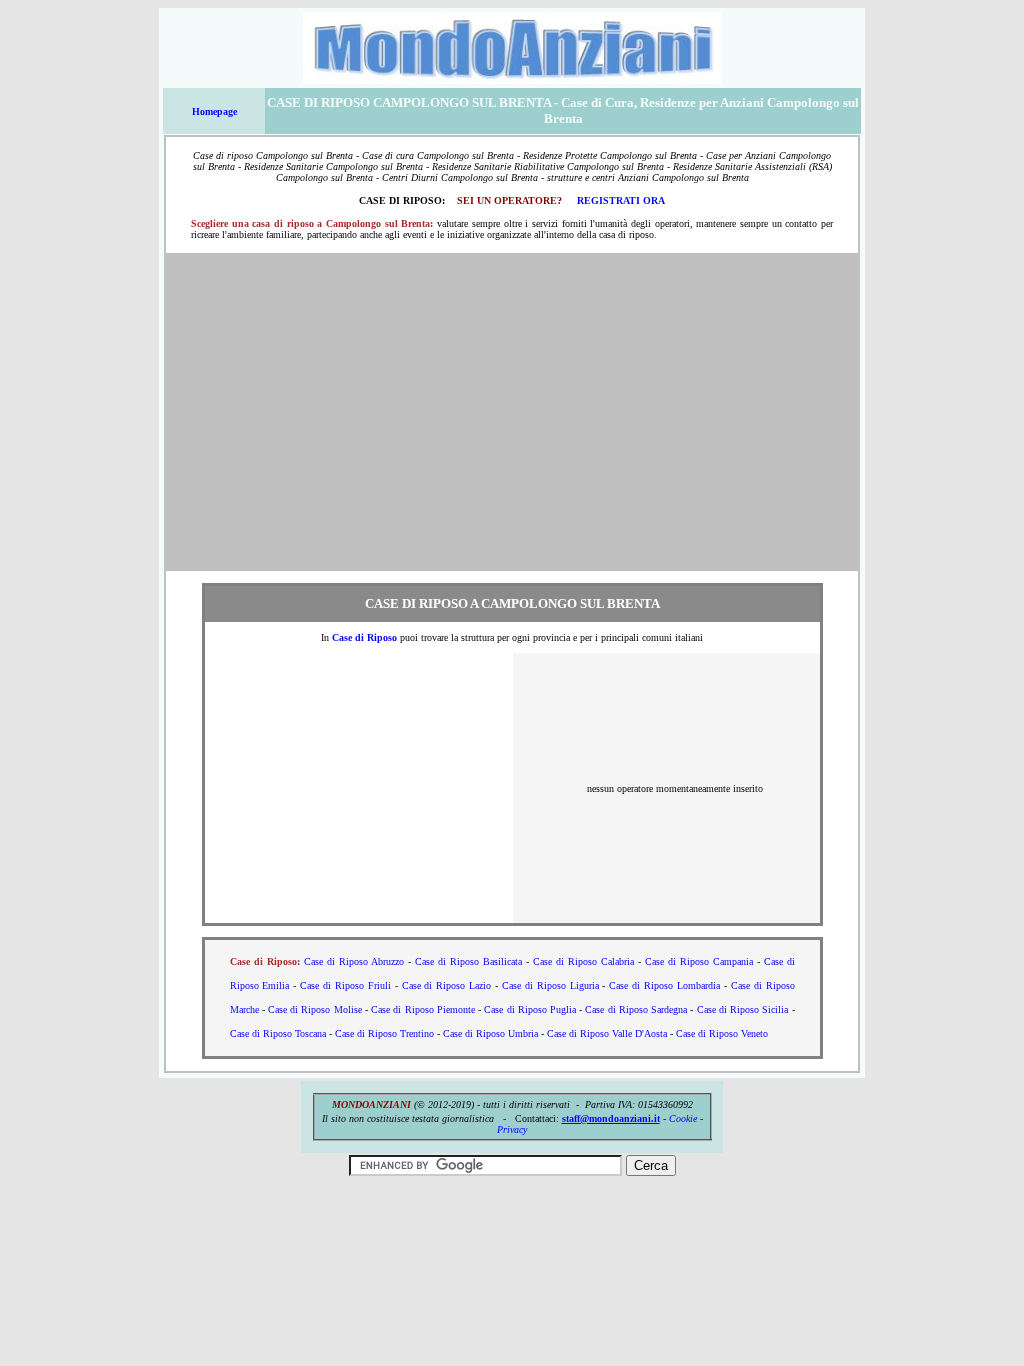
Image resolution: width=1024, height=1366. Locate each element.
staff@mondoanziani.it (611, 1118)
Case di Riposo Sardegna (636, 1009)
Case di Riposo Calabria (583, 961)
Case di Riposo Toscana (278, 1033)
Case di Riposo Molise (315, 1009)
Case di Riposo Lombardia (664, 985)
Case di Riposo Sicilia (743, 1009)
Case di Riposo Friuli (345, 985)
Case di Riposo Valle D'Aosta (607, 1033)
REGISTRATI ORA (621, 200)
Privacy (512, 1129)
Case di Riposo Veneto (722, 1033)
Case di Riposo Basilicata (468, 961)
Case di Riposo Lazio (447, 985)
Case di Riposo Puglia (530, 1009)
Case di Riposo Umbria (490, 1033)
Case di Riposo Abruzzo (354, 961)
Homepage (214, 111)
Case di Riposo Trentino (384, 1033)
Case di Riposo (364, 637)
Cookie (683, 1118)
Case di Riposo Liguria (550, 985)
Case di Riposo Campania (699, 961)
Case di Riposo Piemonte (423, 1009)
